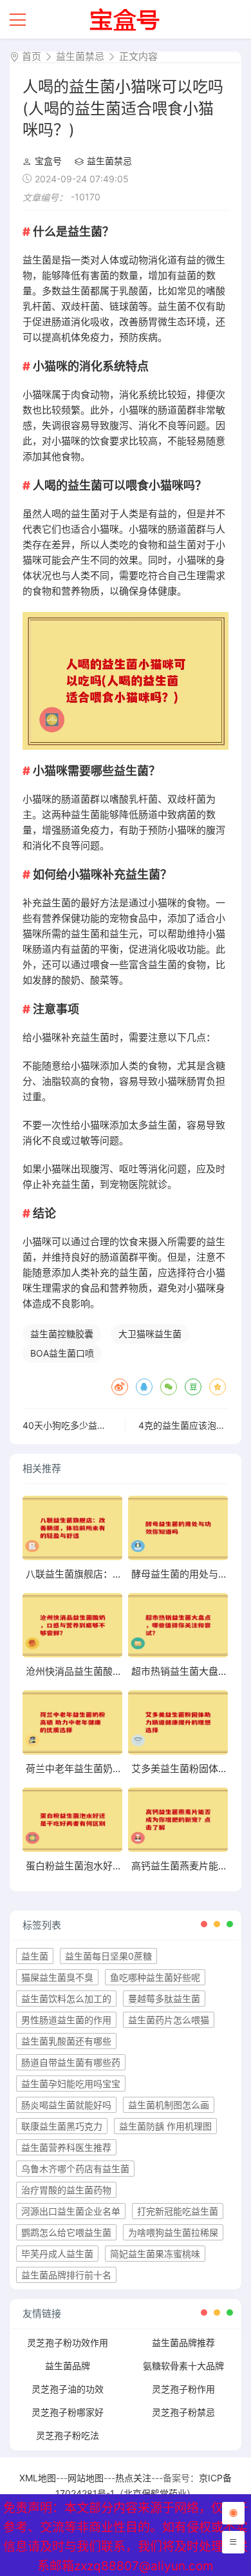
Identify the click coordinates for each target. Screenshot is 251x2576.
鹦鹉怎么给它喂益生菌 (66, 2232)
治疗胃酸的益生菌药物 (66, 2190)
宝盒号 (48, 161)
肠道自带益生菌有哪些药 (71, 2062)
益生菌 (35, 1956)
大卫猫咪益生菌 (150, 1334)
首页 (32, 56)
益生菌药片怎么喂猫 (169, 2020)
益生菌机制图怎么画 (169, 2105)
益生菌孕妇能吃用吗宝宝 (71, 2084)
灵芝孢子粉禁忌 (183, 2412)
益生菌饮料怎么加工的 (66, 1999)
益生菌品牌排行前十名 (66, 2275)
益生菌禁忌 (80, 56)
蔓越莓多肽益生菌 (164, 1999)
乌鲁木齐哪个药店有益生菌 (75, 2169)
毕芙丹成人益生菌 (57, 2254)
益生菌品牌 (68, 2366)
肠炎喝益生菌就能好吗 (66, 2105)
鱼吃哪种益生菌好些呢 (155, 1977)
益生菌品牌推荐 (183, 2342)
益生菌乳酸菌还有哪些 (66, 2041)
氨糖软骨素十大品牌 (183, 2366)
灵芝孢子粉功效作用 (68, 2342)
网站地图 (86, 2478)
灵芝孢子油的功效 (68, 2389)
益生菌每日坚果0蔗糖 (108, 1956)
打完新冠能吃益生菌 (178, 2211)
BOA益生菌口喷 (62, 1353)
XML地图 (38, 2478)
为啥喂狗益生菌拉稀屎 (173, 2232)
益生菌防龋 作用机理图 (165, 2126)
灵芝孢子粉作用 (183, 2389)
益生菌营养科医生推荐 (66, 2147)
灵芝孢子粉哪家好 (68, 2412)
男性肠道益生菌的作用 (66, 2020)
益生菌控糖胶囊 (62, 1334)
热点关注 (133, 2478)
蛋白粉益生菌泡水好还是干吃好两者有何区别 (122, 1866)
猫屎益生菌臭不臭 (57, 1977)
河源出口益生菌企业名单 (71, 2211)
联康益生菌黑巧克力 (62, 2126)
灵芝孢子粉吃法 (68, 2435)
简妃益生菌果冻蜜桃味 (155, 2254)
